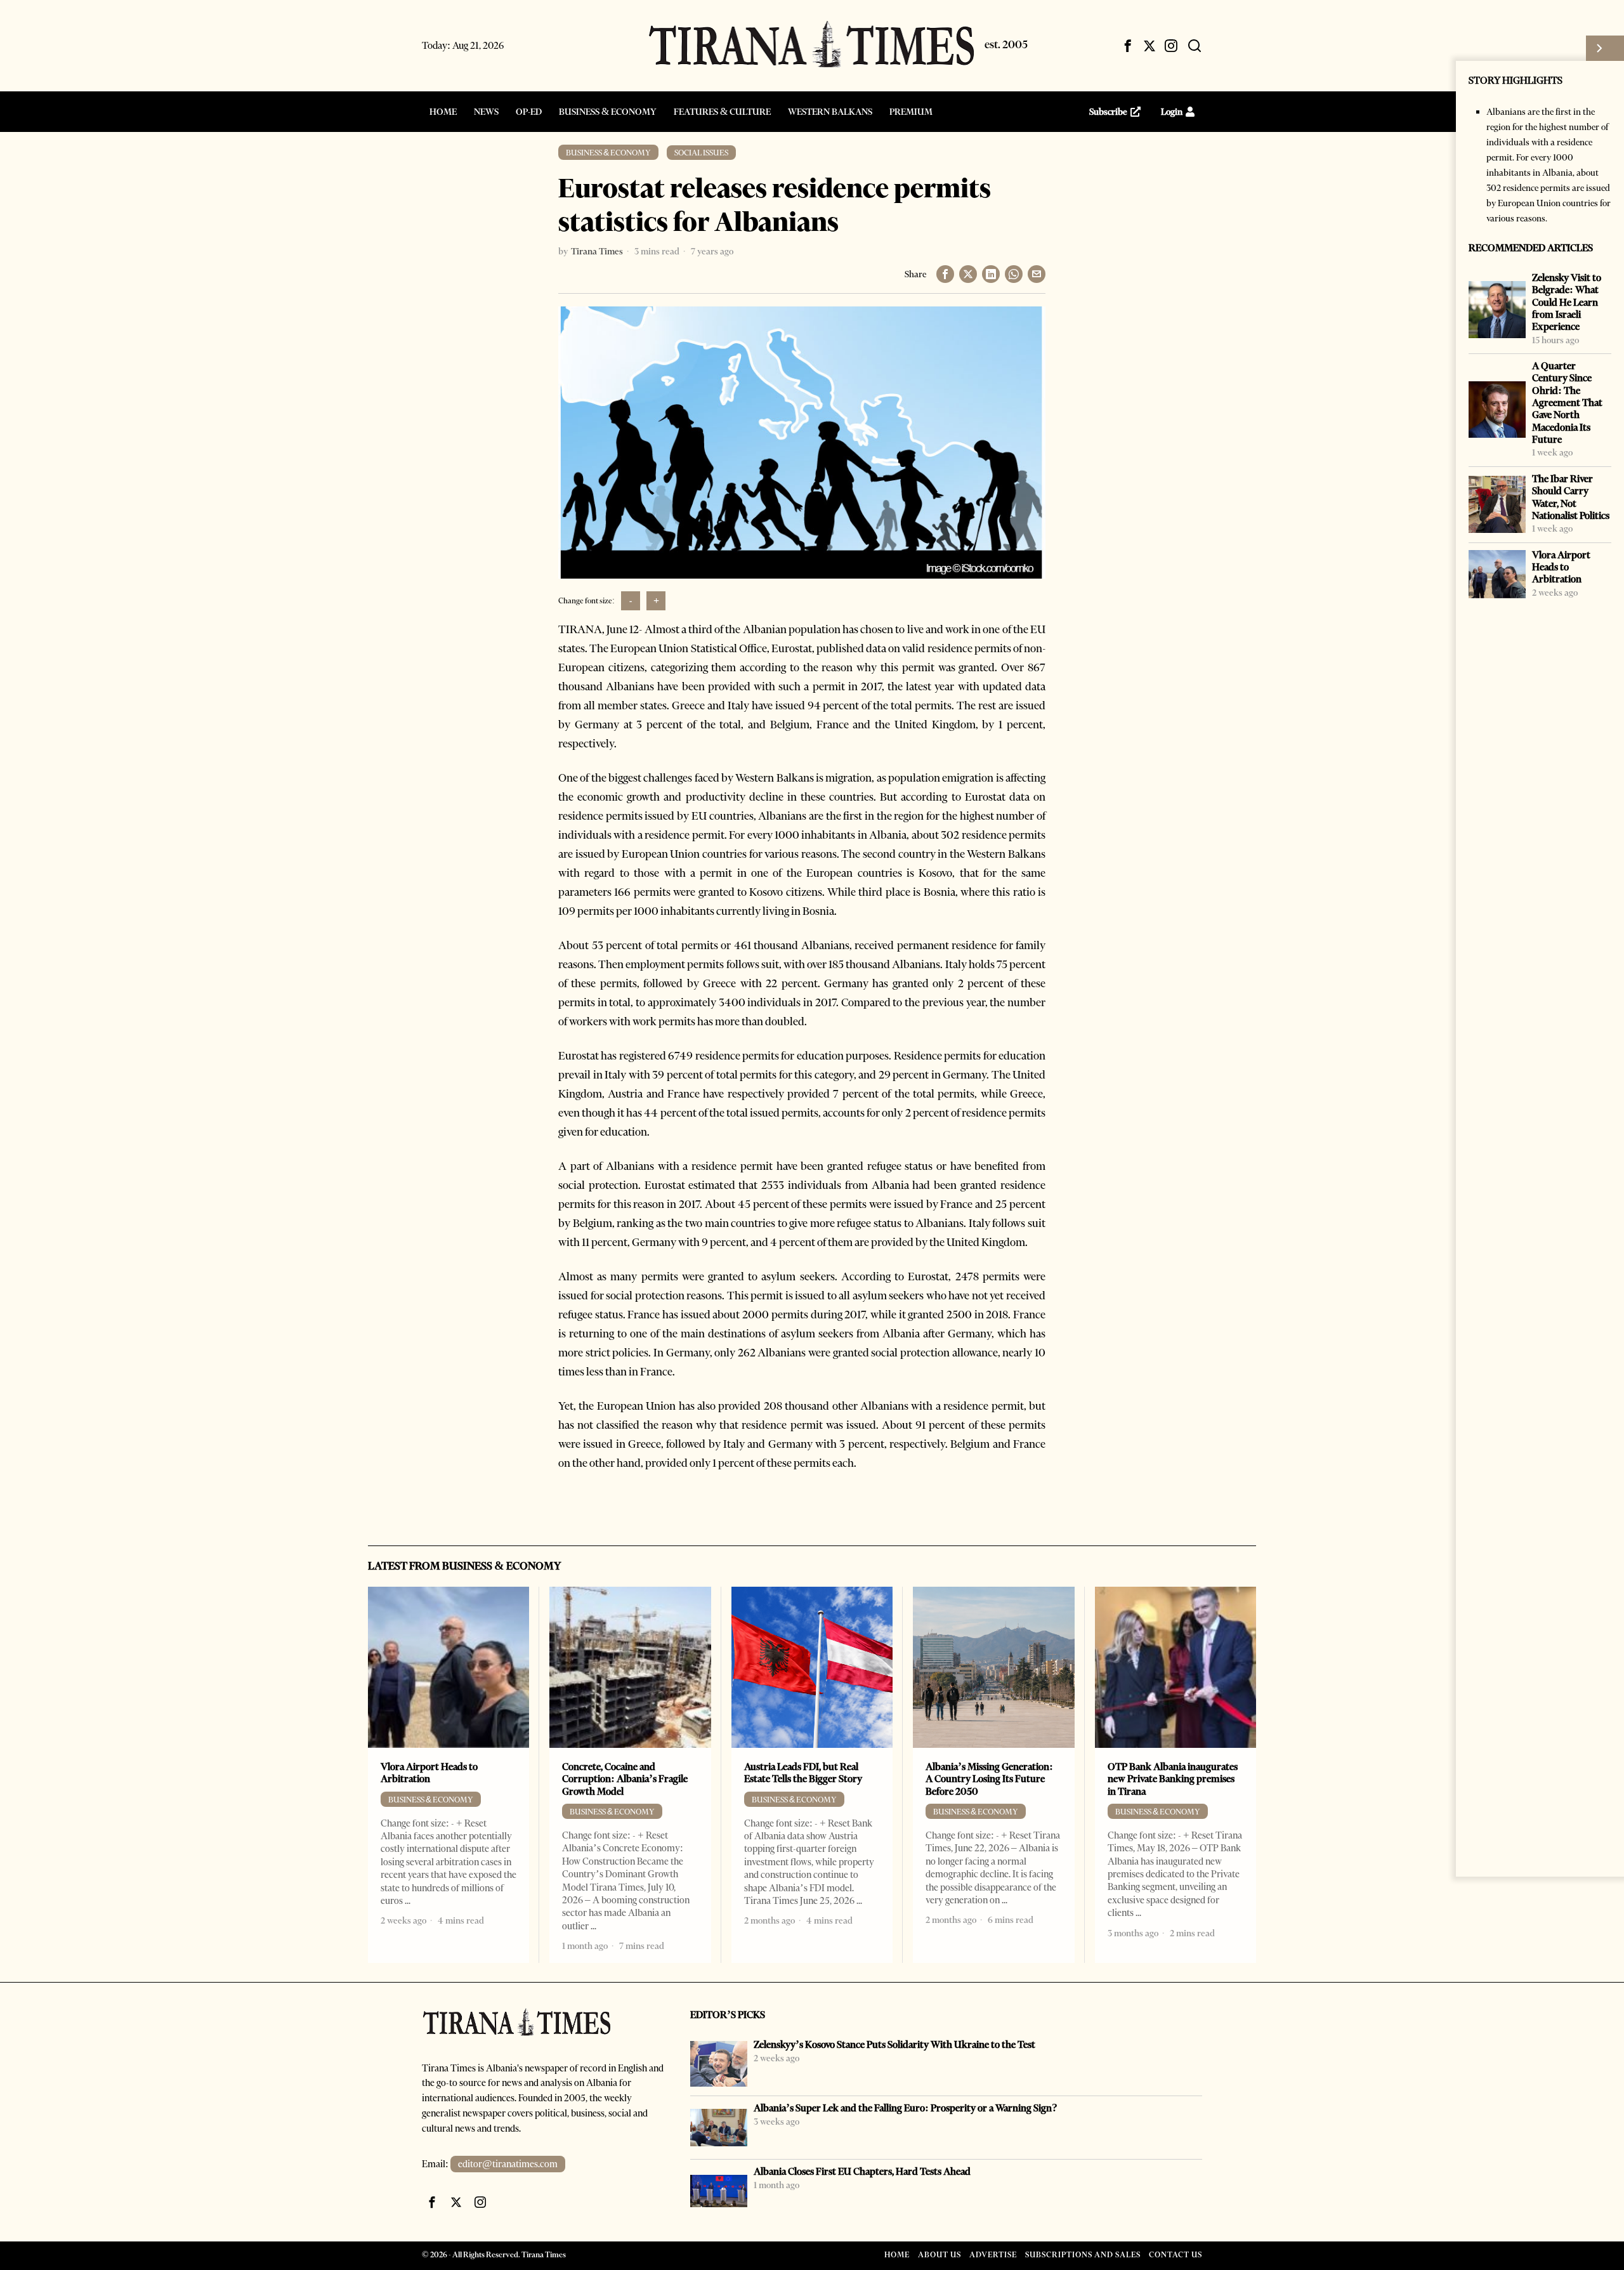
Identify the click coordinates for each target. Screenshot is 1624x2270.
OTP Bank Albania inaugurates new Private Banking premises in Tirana (1173, 1779)
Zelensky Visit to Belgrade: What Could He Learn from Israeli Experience (1567, 302)
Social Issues (701, 153)
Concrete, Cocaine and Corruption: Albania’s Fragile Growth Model (625, 1779)
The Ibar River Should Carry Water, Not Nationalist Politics (1571, 497)
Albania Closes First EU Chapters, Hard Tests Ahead (862, 2171)
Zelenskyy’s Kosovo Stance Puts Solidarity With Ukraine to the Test (894, 2044)
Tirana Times (597, 251)
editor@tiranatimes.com (508, 2164)
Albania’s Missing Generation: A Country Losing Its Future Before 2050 (989, 1779)
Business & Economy (608, 153)
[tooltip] (1128, 46)
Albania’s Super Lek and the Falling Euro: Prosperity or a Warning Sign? (906, 2108)
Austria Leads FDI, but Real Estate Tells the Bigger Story (803, 1773)
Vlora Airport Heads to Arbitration (1561, 567)
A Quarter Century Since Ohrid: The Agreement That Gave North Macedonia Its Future (1567, 403)
